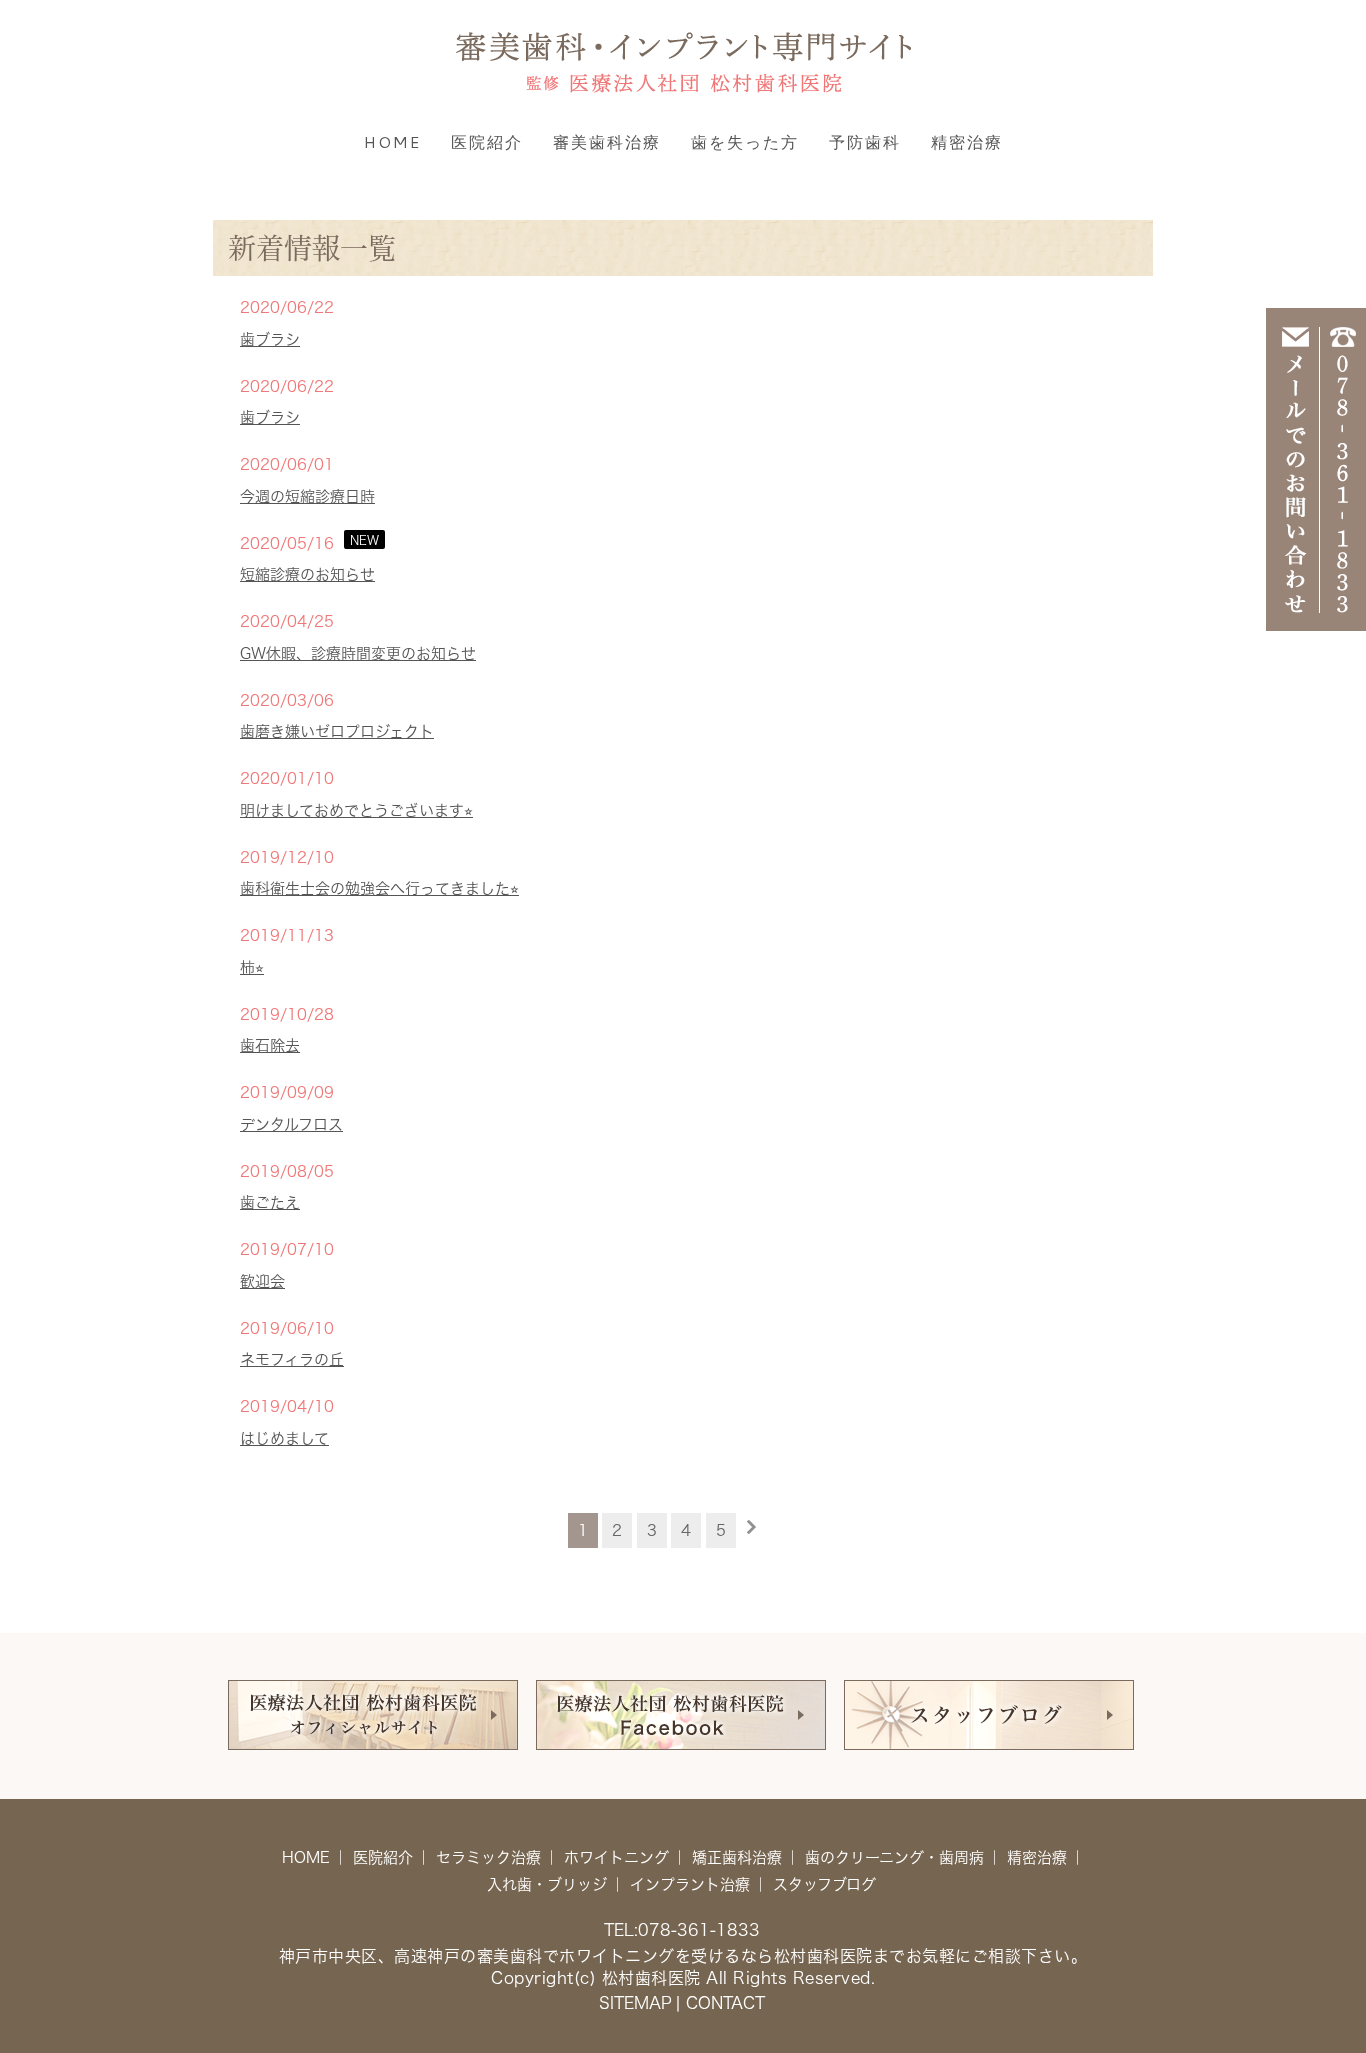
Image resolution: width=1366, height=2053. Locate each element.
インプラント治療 (690, 1884)
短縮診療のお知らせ (307, 574)
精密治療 (967, 142)
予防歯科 (865, 142)
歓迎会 (262, 1281)
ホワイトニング (616, 1857)
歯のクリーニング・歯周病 (894, 1857)
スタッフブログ (824, 1884)
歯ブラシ (270, 339)
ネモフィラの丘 (292, 1359)
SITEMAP (635, 2003)
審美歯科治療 (607, 142)
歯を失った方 (745, 142)
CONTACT (725, 2003)
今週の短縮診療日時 (307, 496)
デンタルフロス (291, 1124)
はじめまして (284, 1438)
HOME (392, 142)
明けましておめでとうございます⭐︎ (356, 810)
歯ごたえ (270, 1202)
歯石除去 (270, 1045)
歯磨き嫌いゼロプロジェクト (337, 731)
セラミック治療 (488, 1857)
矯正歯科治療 (737, 1857)
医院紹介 (487, 142)
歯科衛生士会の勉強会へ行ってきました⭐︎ (379, 888)
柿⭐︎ (252, 967)
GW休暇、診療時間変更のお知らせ (358, 653)
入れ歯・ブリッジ (547, 1884)
